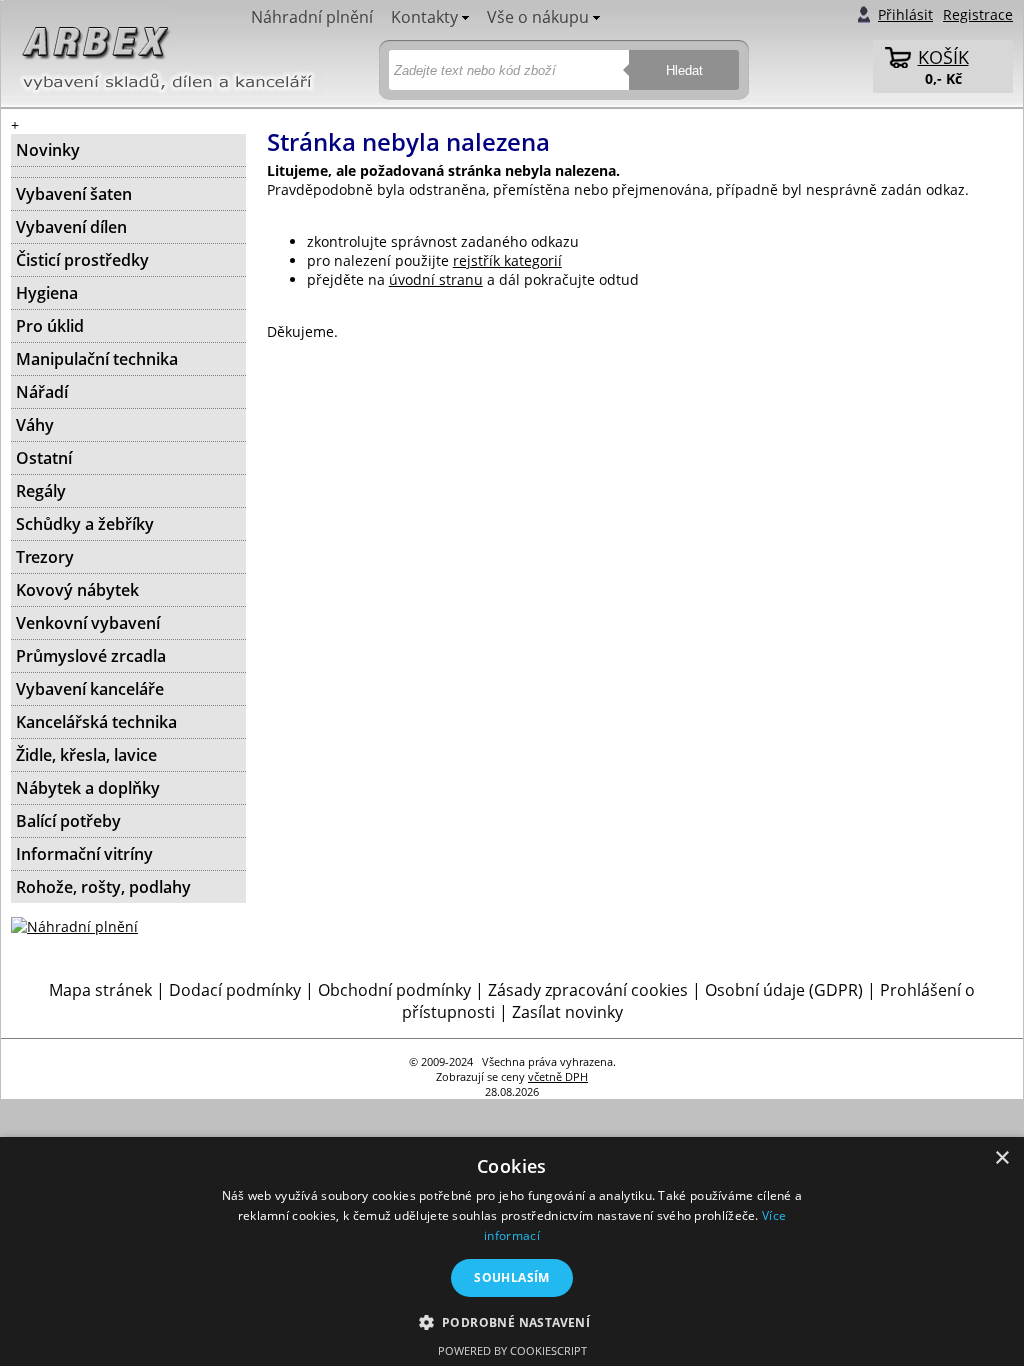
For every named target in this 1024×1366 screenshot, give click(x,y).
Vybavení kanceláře (90, 689)
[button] (512, 1321)
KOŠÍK (943, 57)
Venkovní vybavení (88, 623)
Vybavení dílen (71, 227)
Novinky (48, 150)
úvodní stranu (436, 279)
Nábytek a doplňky (88, 788)
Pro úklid (50, 326)
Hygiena (47, 293)
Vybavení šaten (74, 194)
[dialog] (512, 1251)
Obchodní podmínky (394, 990)
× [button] (1001, 1158)
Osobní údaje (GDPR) (784, 990)
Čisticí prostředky (82, 260)
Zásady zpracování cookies (588, 990)
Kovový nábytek (77, 590)
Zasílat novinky (567, 1012)
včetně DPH (558, 1076)
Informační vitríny (84, 854)
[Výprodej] (128, 172)
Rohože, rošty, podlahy (103, 887)
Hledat (684, 70)
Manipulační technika (97, 359)
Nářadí (42, 392)
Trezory (45, 557)
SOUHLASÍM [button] (512, 1277)
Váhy (35, 425)
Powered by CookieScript (512, 1350)
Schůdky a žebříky (85, 524)
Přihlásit (905, 14)
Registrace (978, 14)
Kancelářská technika (96, 722)
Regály (41, 491)
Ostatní (44, 458)
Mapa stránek (100, 990)
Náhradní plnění (312, 17)
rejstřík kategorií (507, 260)
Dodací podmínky (235, 990)
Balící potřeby (68, 821)
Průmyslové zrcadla (91, 656)
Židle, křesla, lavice (86, 755)
